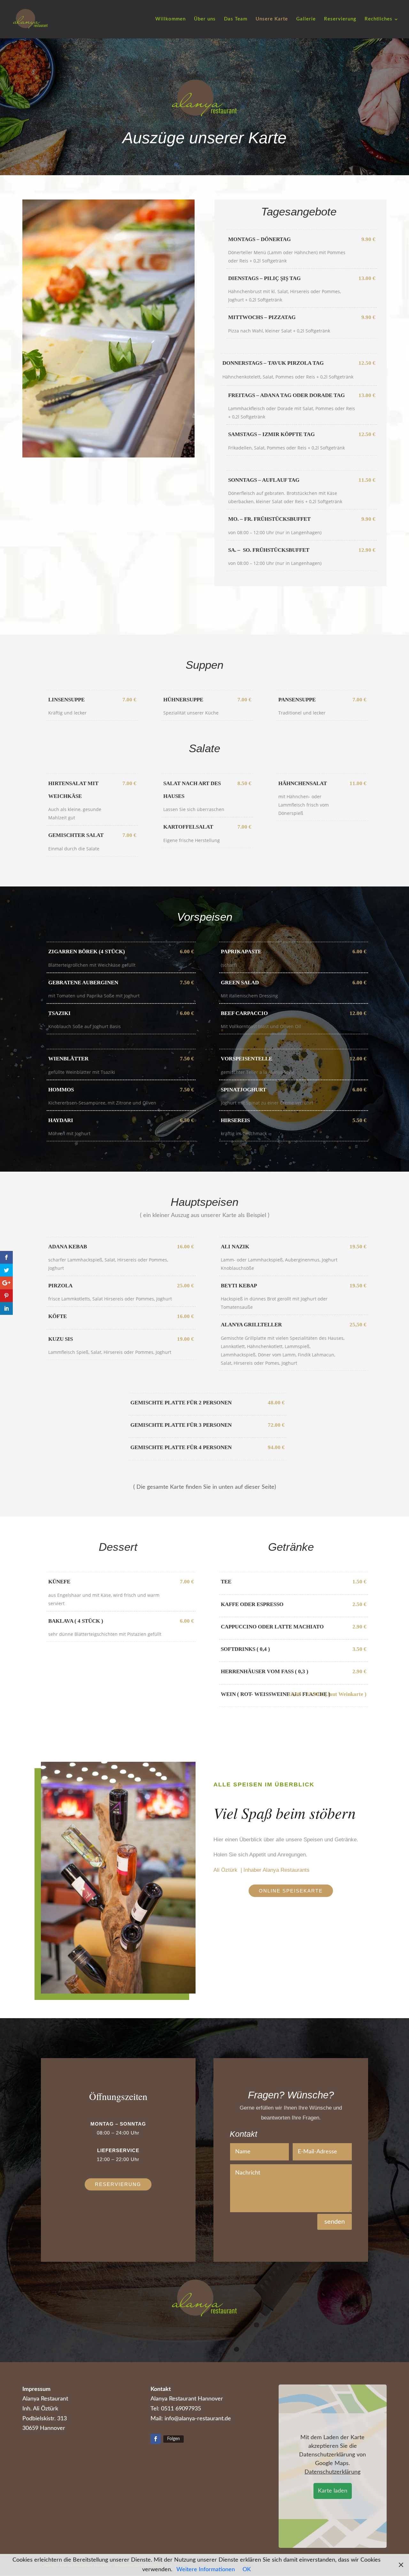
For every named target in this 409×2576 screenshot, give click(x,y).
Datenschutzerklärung (332, 2472)
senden (335, 2222)
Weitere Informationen (206, 2570)
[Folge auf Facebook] (156, 2439)
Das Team (236, 19)
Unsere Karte (272, 19)
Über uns (205, 19)
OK (247, 2570)
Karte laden (333, 2491)
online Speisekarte (291, 1891)
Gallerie (306, 19)
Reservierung (340, 19)
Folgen (174, 2439)
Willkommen (170, 19)
